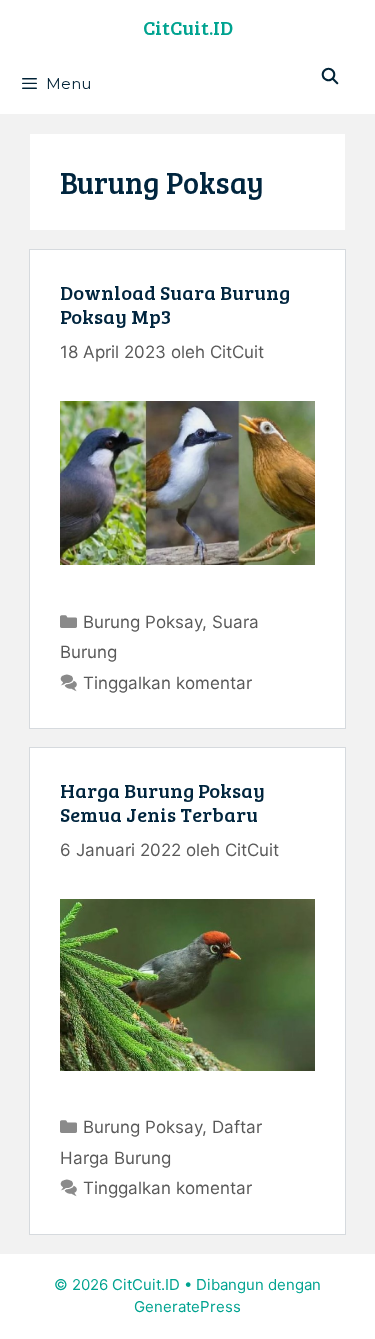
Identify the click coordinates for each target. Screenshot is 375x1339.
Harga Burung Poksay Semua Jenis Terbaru (162, 802)
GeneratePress (187, 1306)
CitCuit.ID (188, 27)
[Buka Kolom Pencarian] (329, 76)
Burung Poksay (142, 622)
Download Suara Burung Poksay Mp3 (175, 304)
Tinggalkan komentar (167, 683)
